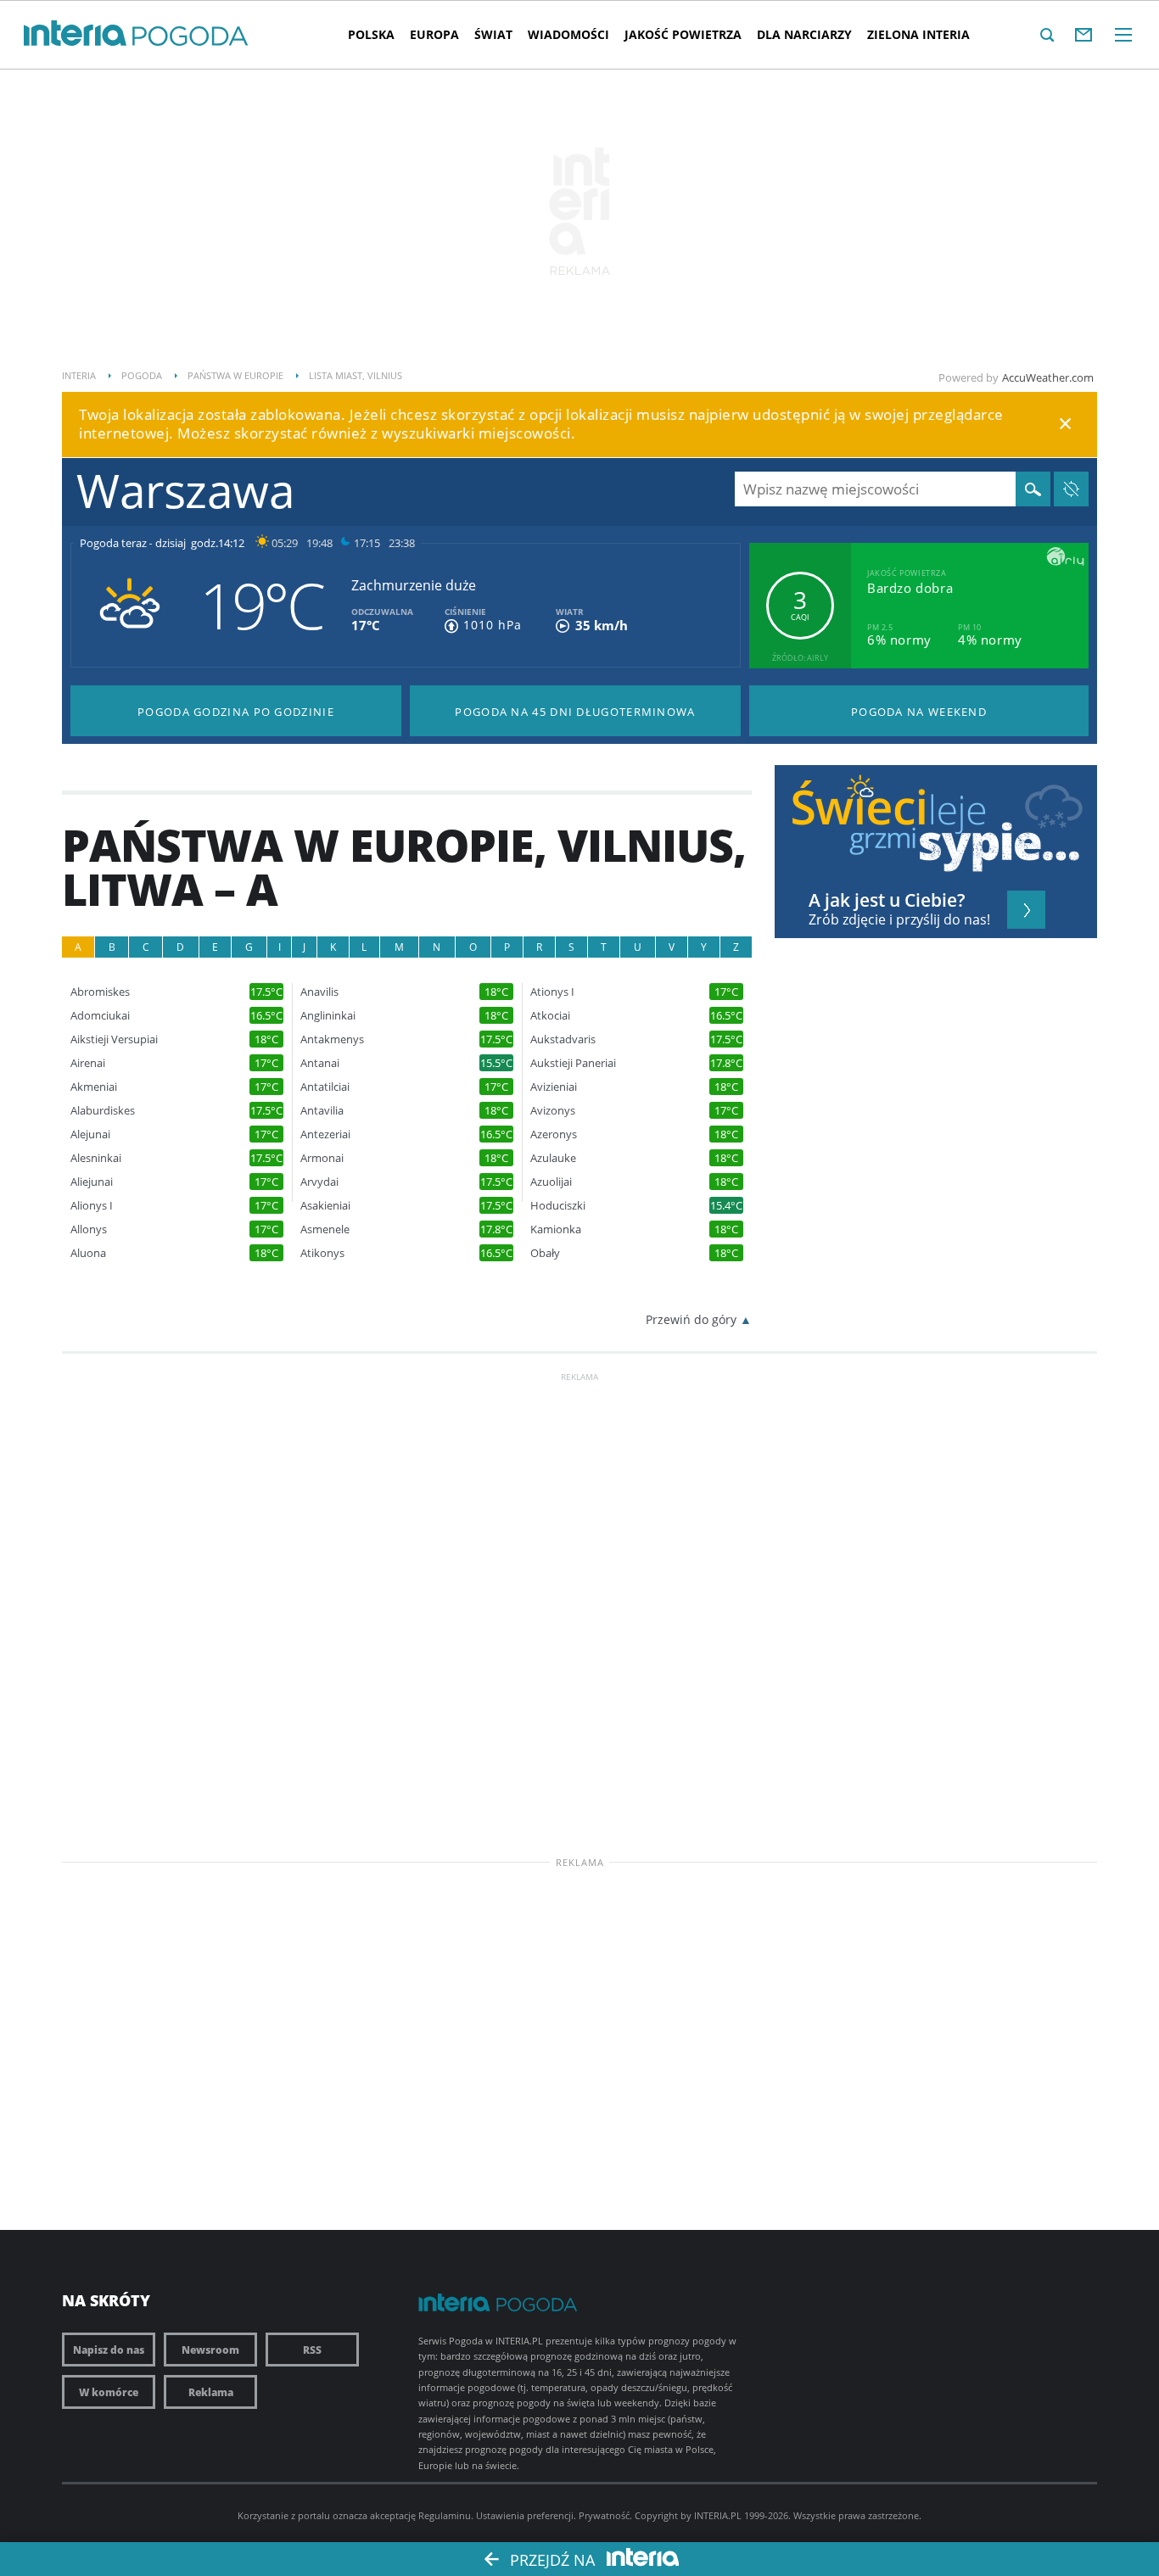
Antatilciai (325, 1087)
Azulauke (553, 1158)
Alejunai (90, 1134)
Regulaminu (445, 2515)
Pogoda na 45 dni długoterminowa (575, 712)
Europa (434, 34)
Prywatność (604, 2515)
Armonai (322, 1158)
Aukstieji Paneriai (573, 1063)
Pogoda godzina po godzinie (236, 712)
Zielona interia (918, 34)
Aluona (88, 1253)
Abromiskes (100, 992)
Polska (371, 34)
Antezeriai (325, 1134)
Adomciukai (100, 1016)
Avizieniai (554, 1087)
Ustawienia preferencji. (526, 2515)
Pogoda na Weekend (919, 712)
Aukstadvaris (563, 1039)
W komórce (109, 2392)
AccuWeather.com (1048, 377)
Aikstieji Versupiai (114, 1039)
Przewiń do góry (691, 1319)
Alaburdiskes (103, 1111)
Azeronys (554, 1134)
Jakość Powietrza (683, 34)
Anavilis (319, 992)
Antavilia (322, 1111)
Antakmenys (332, 1039)
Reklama (211, 2392)
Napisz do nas (109, 2350)
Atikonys (322, 1253)
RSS (312, 2350)
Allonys (89, 1229)
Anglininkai (328, 1016)
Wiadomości (568, 34)
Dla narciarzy (804, 34)
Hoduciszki (558, 1206)
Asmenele (325, 1229)
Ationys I (552, 992)
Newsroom (210, 2350)
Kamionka (556, 1229)
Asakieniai (325, 1206)
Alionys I (92, 1206)
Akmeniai (94, 1087)
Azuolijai (551, 1182)
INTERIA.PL (718, 2515)
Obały (545, 1253)
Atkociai (550, 1016)
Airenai (88, 1063)
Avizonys (553, 1111)
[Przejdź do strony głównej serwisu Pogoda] (190, 37)
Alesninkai (96, 1158)
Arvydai (319, 1182)
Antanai (320, 1063)
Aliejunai (92, 1182)
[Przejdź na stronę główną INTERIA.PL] (75, 34)
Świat (493, 34)
